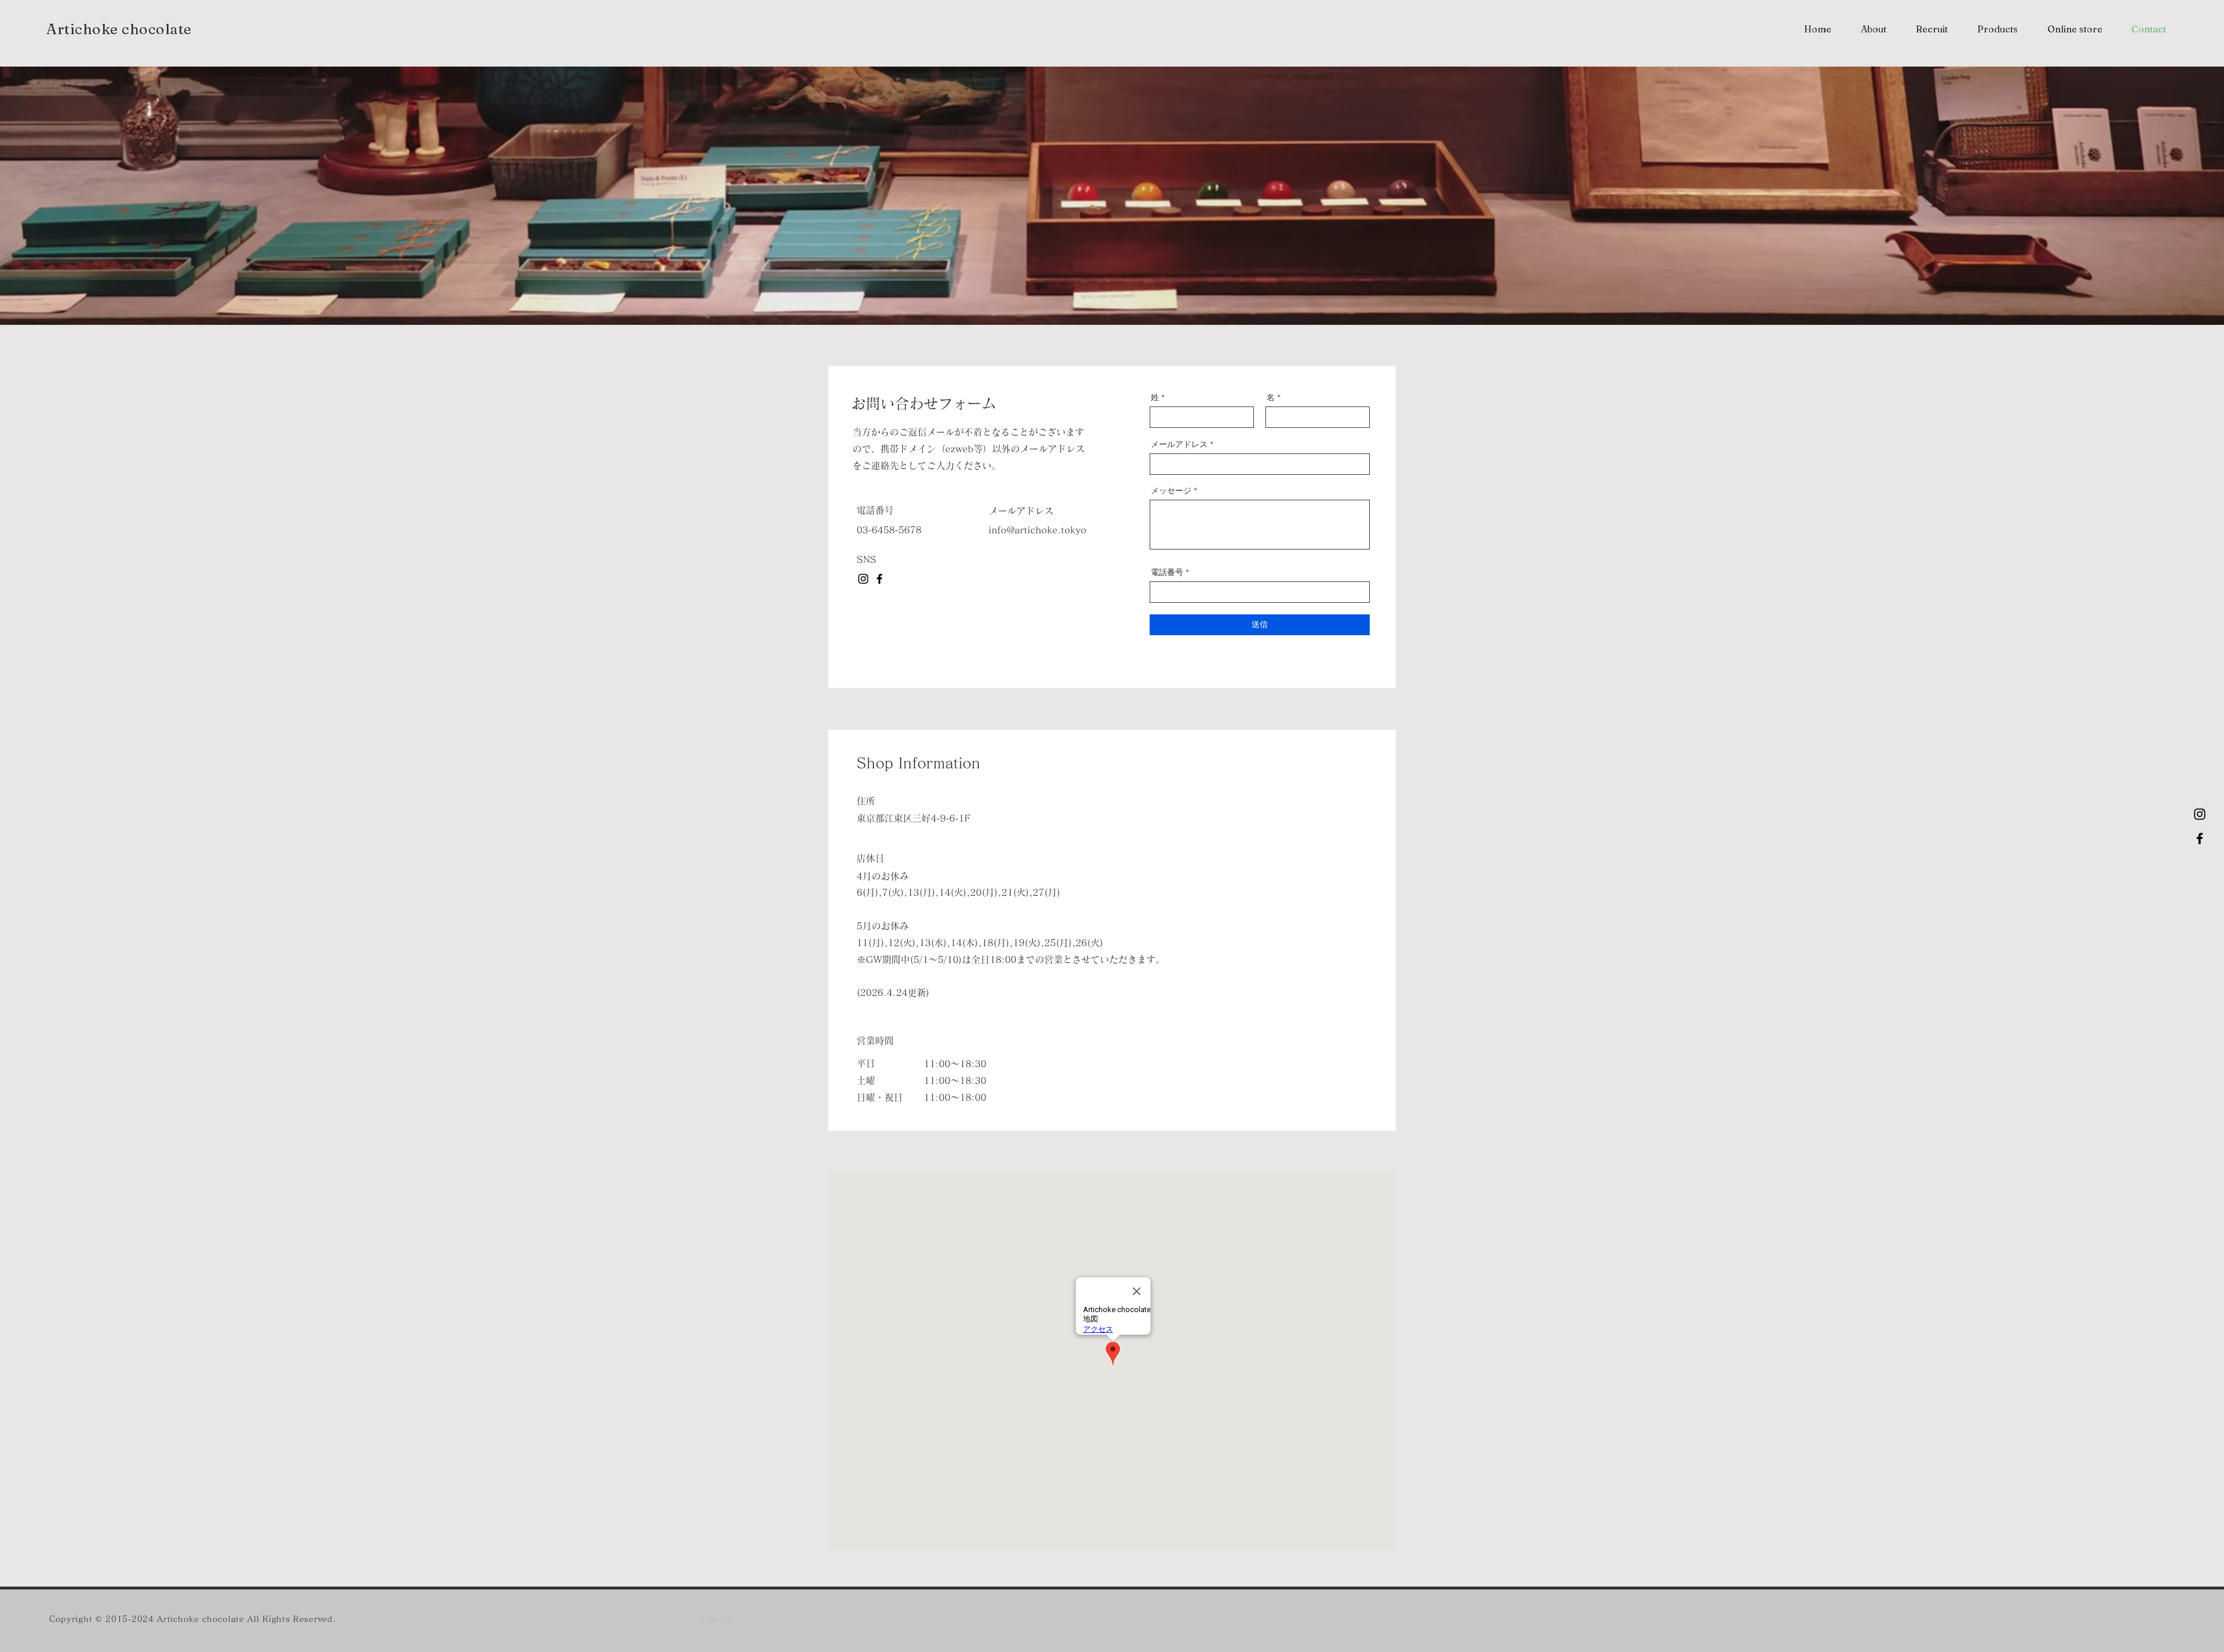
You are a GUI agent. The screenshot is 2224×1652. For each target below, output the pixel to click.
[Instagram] (2200, 814)
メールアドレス (1179, 444)
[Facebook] (2200, 838)
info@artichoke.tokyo (1038, 530)
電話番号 (1167, 572)
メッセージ (1171, 490)
